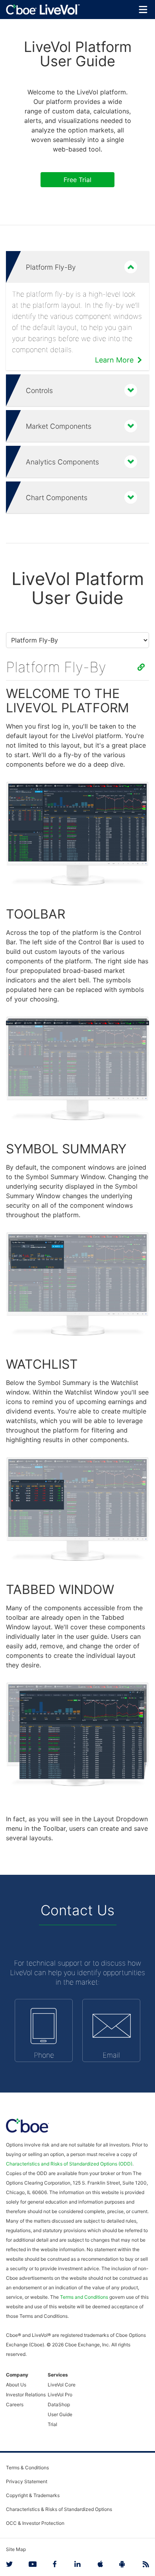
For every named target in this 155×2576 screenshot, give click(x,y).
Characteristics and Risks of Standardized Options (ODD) (69, 2164)
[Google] (122, 2564)
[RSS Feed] (145, 2564)
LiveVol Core (62, 2385)
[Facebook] (55, 2564)
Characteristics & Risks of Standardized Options (59, 2509)
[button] (77, 267)
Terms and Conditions (84, 2297)
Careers (15, 2404)
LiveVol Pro (60, 2395)
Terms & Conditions (27, 2468)
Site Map (16, 2549)
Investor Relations (26, 2395)
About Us (16, 2385)
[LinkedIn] (77, 2564)
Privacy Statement (27, 2481)
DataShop (59, 2404)
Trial (52, 2424)
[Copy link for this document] (141, 667)
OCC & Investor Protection (35, 2523)
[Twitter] (10, 2564)
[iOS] (100, 2564)
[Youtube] (33, 2564)
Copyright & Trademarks (33, 2495)
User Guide (60, 2414)
